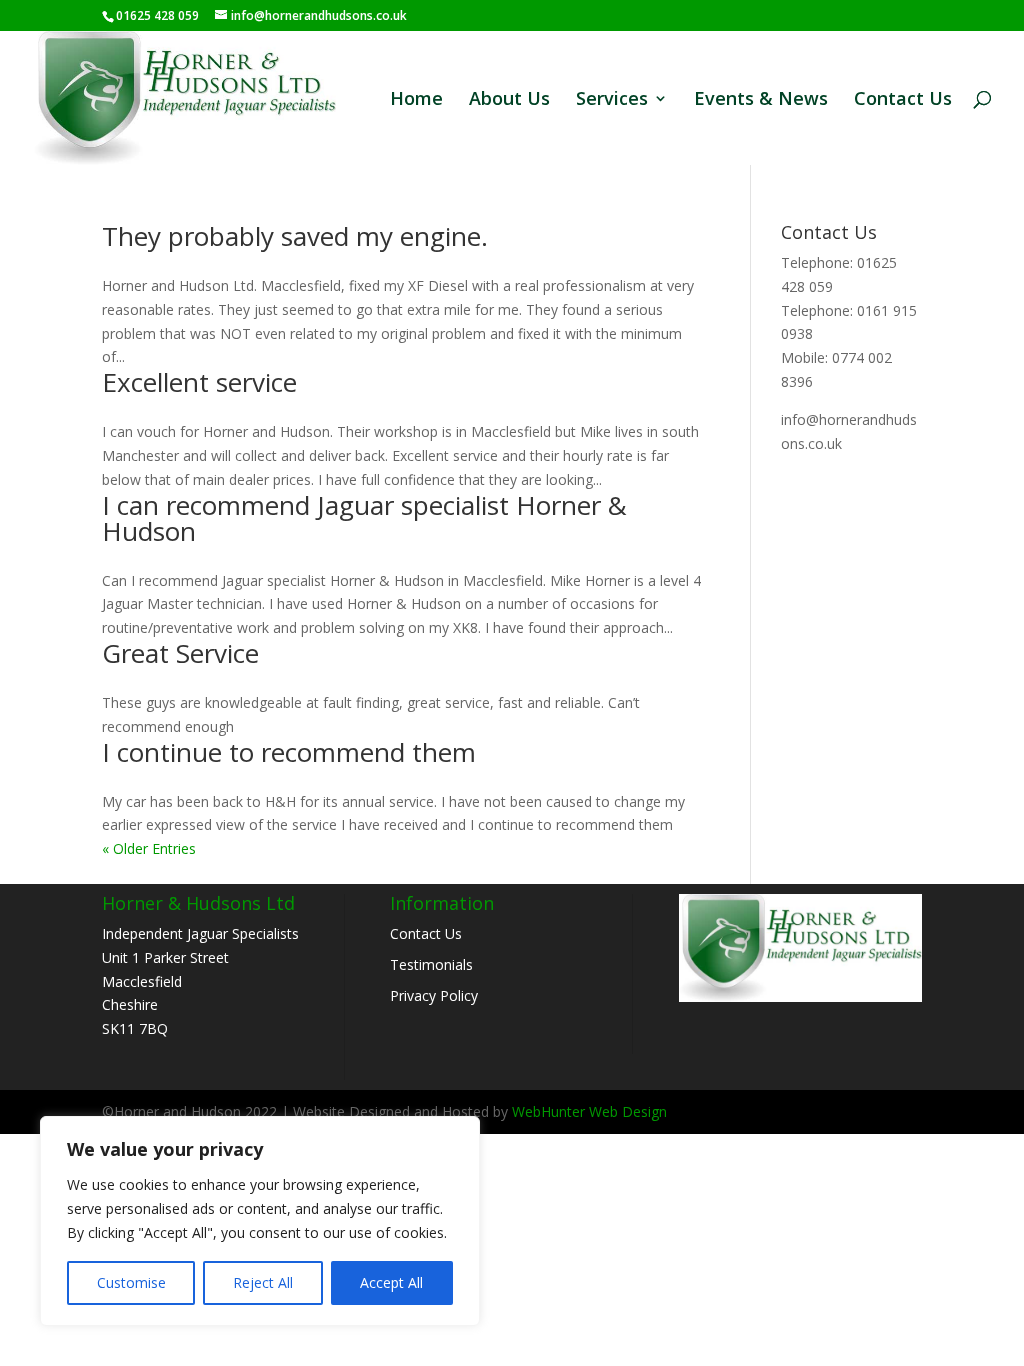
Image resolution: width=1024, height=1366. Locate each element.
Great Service (180, 653)
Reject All (263, 1282)
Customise (131, 1282)
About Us (509, 100)
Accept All (391, 1282)
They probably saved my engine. (295, 236)
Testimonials (431, 964)
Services (612, 100)
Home (416, 100)
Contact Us (903, 100)
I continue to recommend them (289, 752)
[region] (260, 1221)
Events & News (761, 100)
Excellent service (199, 382)
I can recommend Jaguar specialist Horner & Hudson (364, 518)
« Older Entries (149, 848)
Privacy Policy (434, 995)
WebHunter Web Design (589, 1111)
